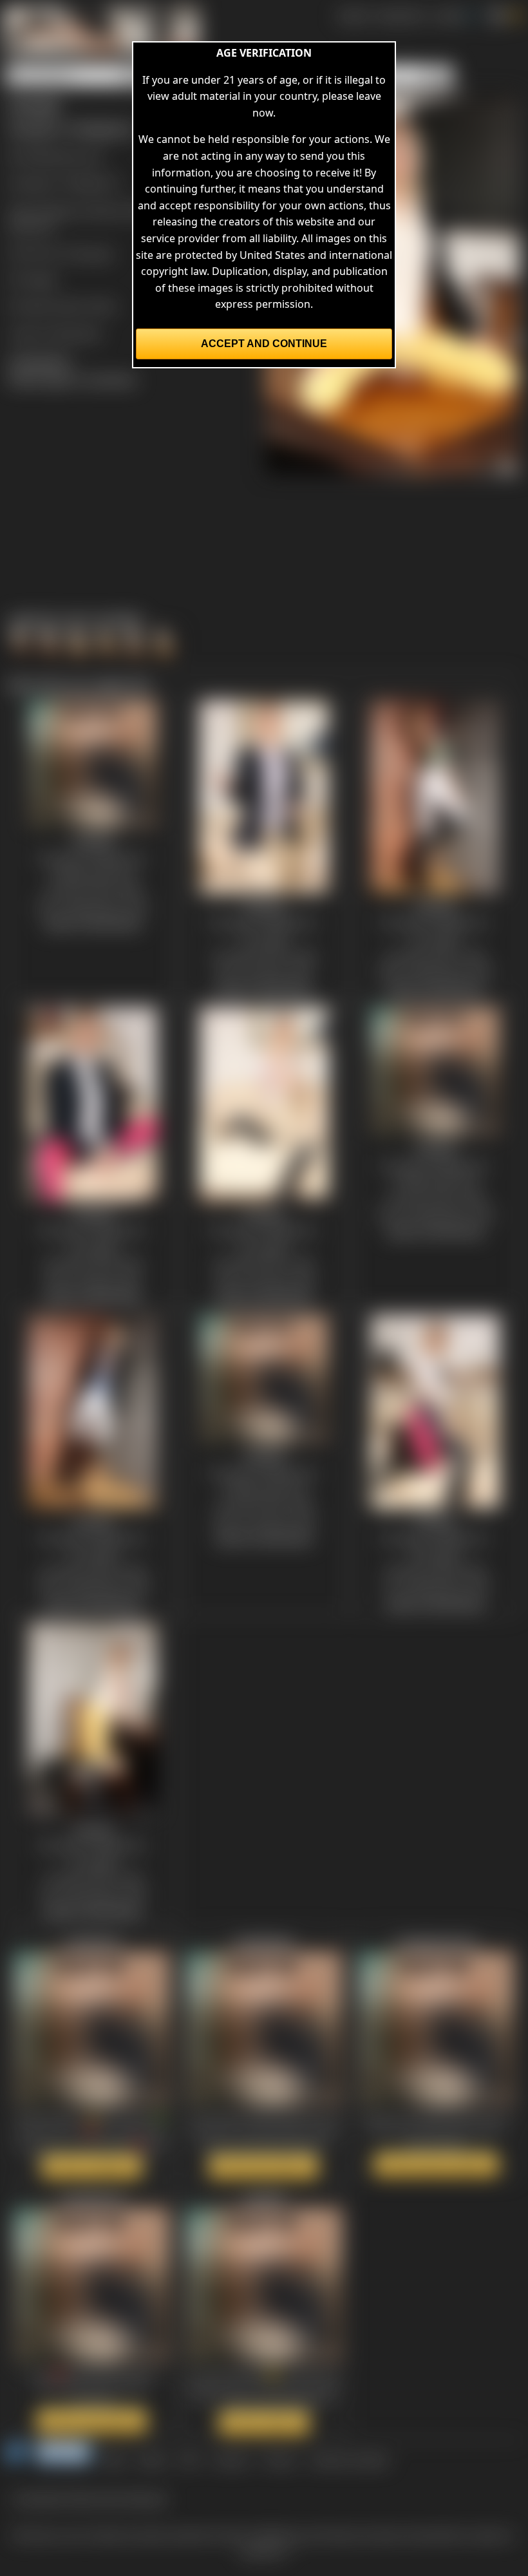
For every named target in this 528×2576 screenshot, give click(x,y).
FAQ (190, 2459)
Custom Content (349, 2459)
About (153, 2459)
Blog (115, 2459)
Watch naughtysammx (436, 2164)
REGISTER (400, 15)
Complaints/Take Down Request (90, 2498)
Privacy (279, 2459)
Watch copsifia (264, 2423)
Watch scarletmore (92, 2421)
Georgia (93, 253)
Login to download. (55, 333)
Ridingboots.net (64, 156)
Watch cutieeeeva (92, 2166)
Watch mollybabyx (264, 2166)
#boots (107, 210)
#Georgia (31, 226)
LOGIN (448, 15)
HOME (353, 15)
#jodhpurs (61, 210)
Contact (231, 2459)
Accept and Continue (264, 344)
